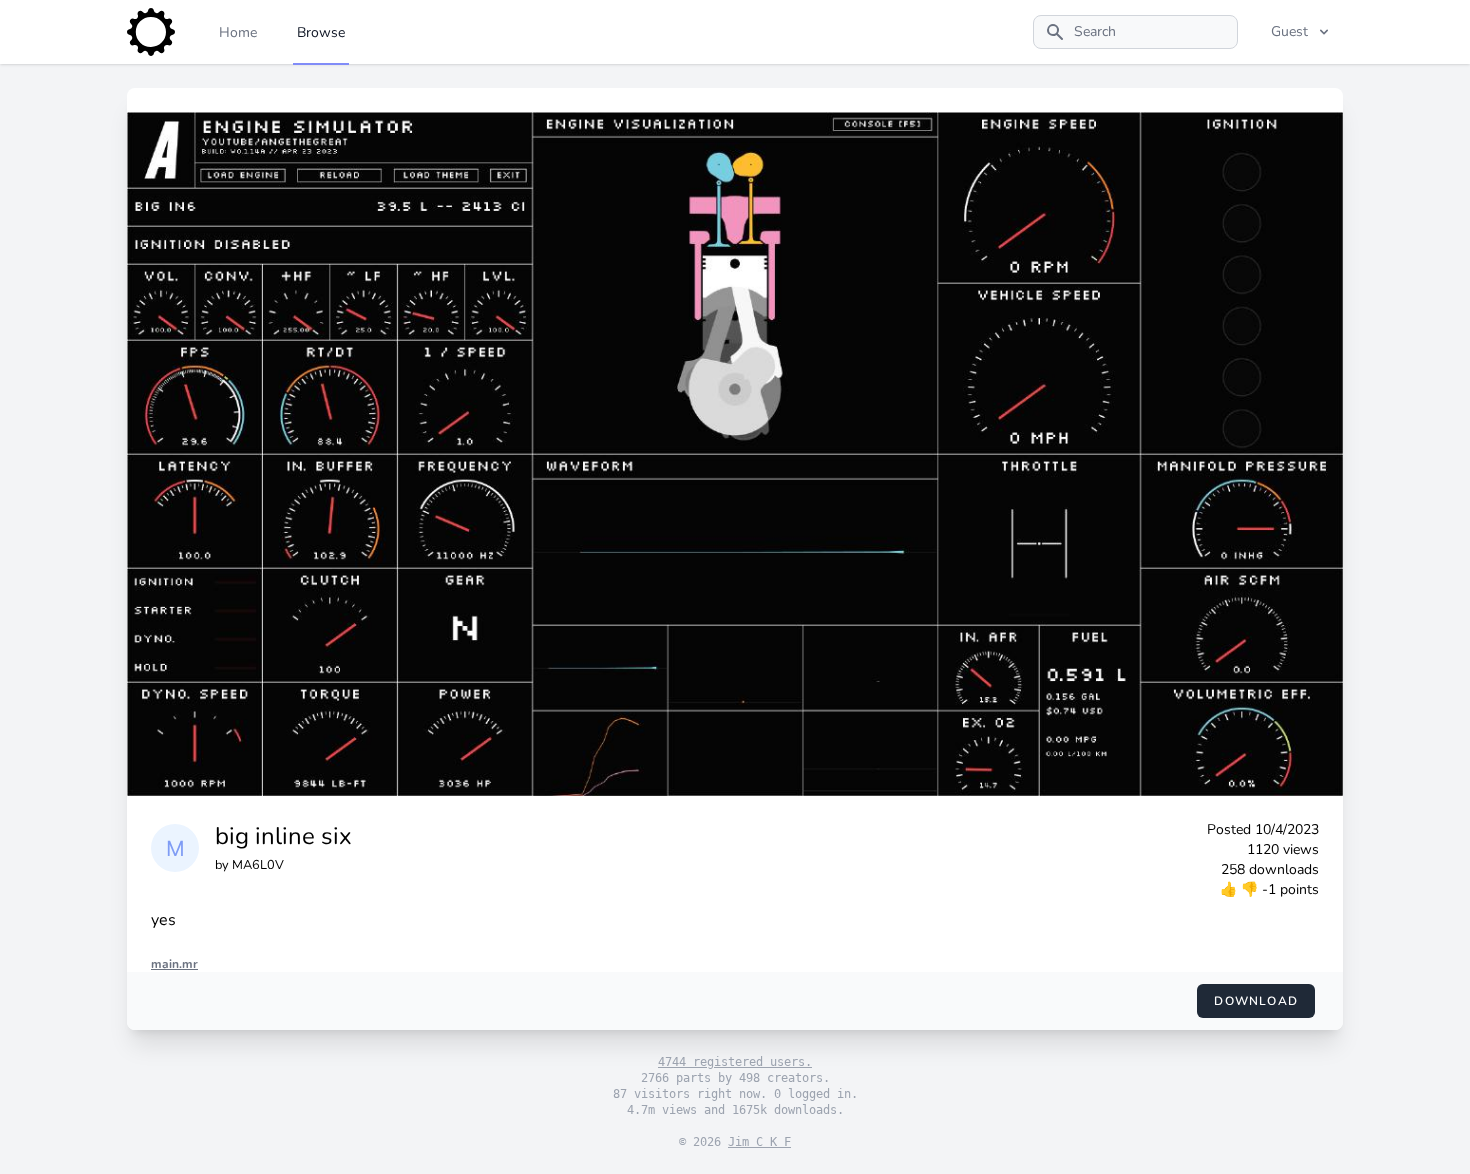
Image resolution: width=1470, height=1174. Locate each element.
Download (1256, 1001)
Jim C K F (759, 1142)
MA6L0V (258, 865)
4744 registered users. (735, 1062)
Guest (1289, 31)
